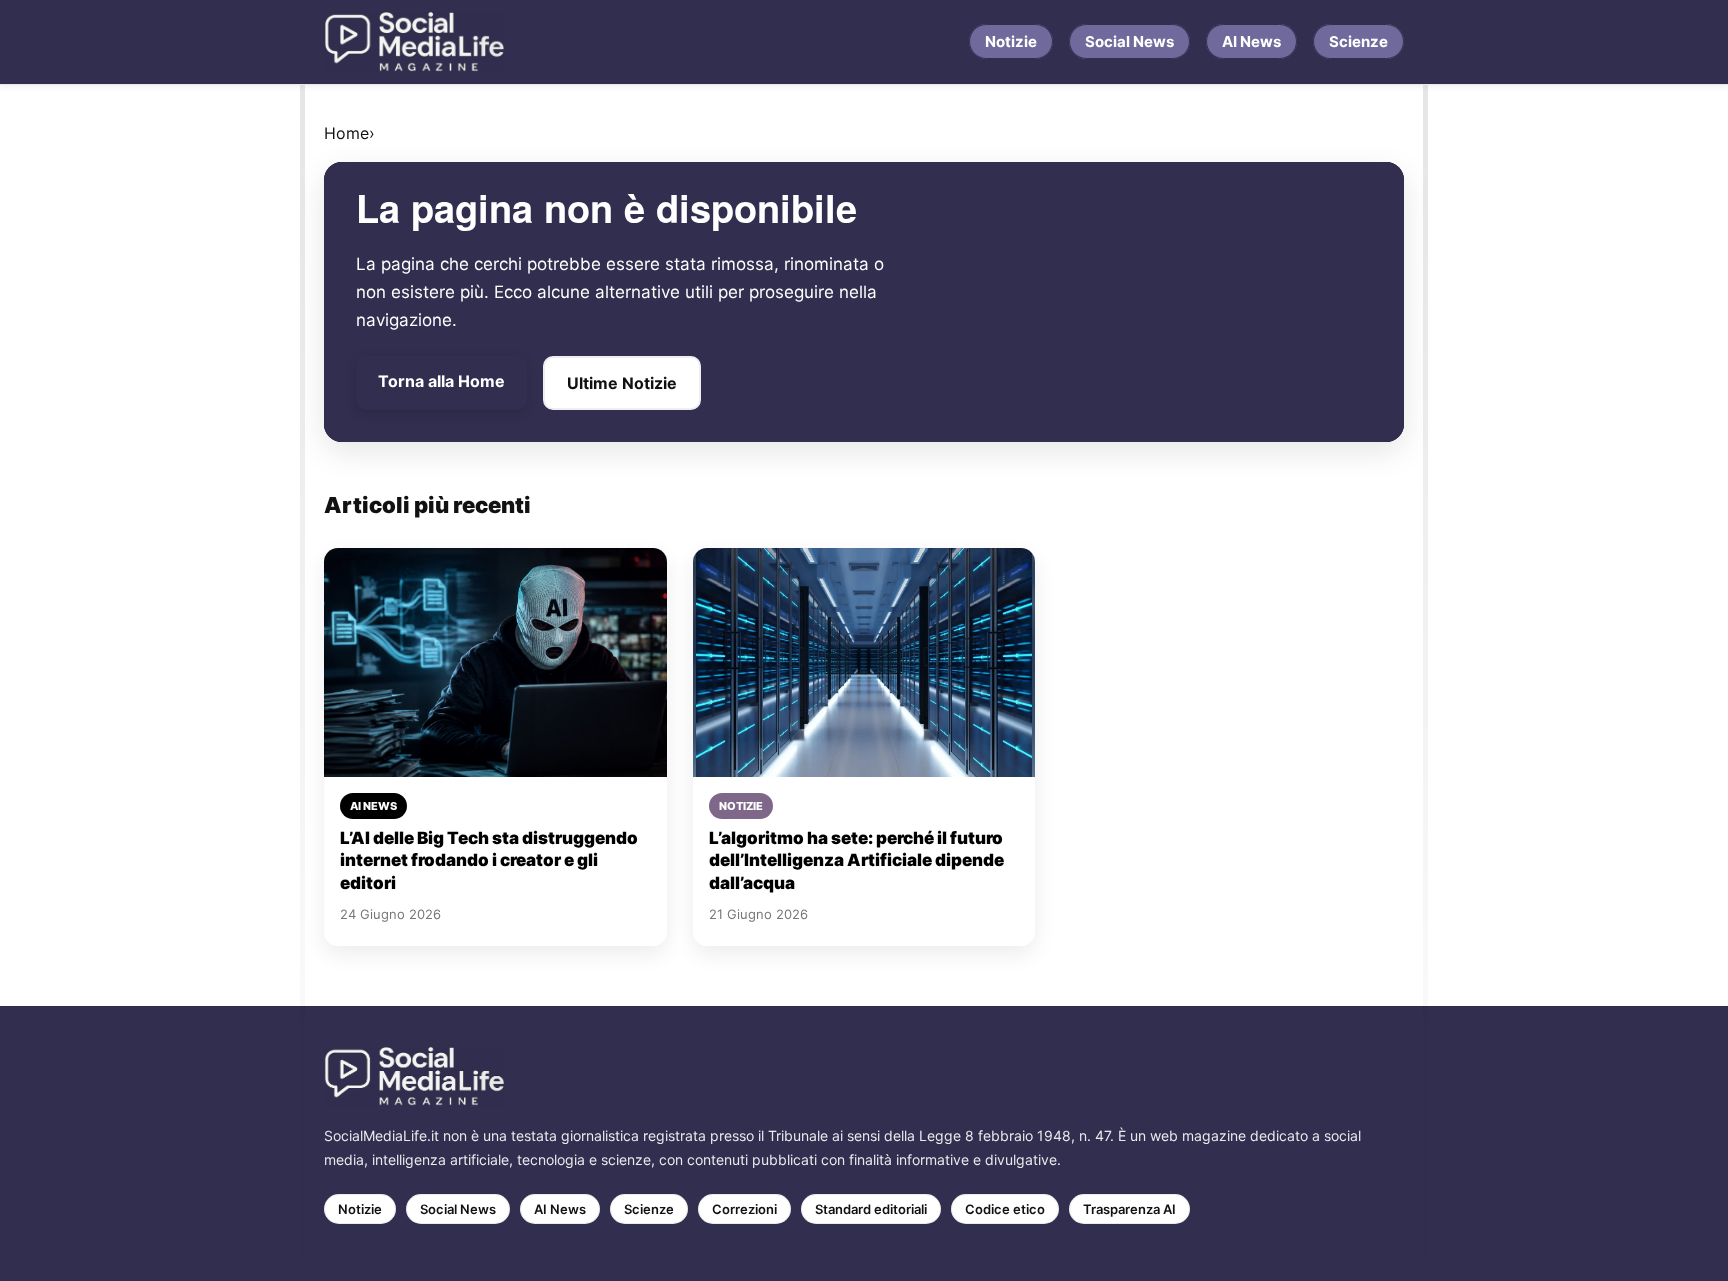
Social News (1129, 41)
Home (346, 133)
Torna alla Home (441, 381)
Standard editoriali (871, 1209)
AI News (1251, 41)
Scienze (1358, 41)
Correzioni (744, 1209)
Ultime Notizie (622, 383)
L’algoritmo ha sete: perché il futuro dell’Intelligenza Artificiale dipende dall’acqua (856, 860)
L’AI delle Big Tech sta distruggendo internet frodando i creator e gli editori (489, 860)
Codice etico (1005, 1209)
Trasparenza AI (1129, 1209)
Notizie (1011, 41)
